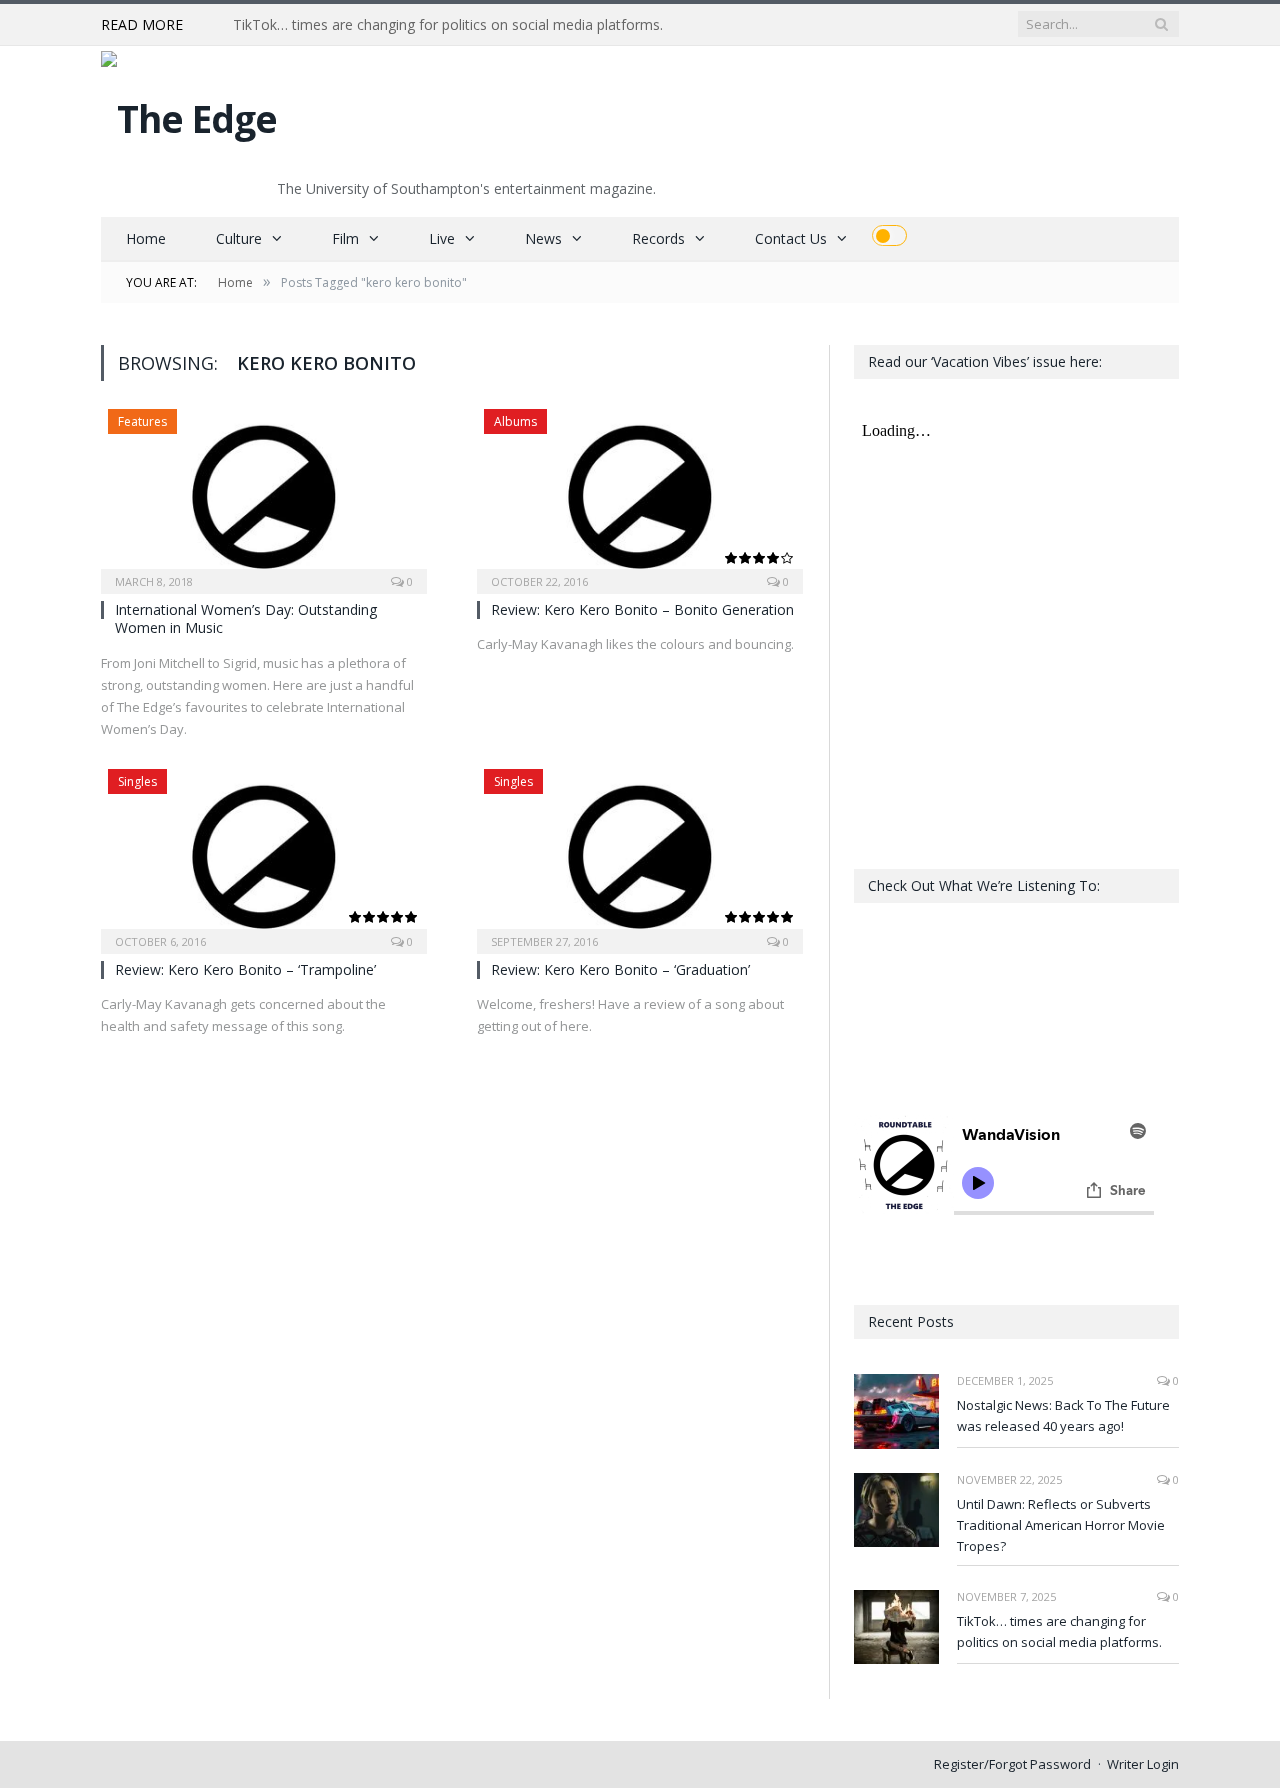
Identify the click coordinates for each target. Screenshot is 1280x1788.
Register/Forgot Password (1012, 1764)
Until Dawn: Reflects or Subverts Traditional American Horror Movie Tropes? (1061, 1525)
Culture (239, 238)
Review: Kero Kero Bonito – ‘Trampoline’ (245, 969)
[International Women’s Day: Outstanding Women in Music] (264, 495)
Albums (515, 421)
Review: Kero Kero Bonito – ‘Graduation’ (620, 969)
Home (146, 238)
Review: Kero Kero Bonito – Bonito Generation (642, 609)
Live (442, 238)
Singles (137, 781)
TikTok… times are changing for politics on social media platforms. (448, 25)
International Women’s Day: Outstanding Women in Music (246, 618)
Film (345, 238)
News (543, 238)
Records (658, 238)
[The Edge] (189, 113)
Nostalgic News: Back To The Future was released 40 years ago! (1063, 1415)
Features (142, 421)
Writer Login (1143, 1764)
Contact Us (791, 238)
